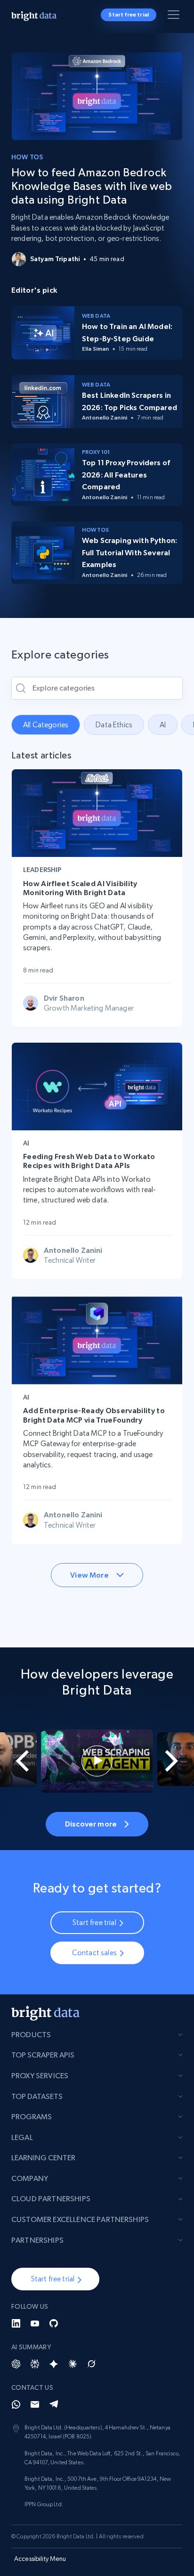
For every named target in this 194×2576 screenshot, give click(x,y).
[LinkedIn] (16, 2323)
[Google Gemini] (54, 2364)
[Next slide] (178, 1761)
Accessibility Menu (40, 2559)
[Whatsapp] (16, 2404)
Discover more (91, 1824)
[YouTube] (35, 2323)
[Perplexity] (35, 2364)
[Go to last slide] (16, 1761)
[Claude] (73, 2364)
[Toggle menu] (175, 16)
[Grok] (91, 2364)
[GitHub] (54, 2323)
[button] (55, 2279)
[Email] (35, 2404)
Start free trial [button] (129, 15)
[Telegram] (54, 2404)
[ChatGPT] (16, 2364)
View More (89, 1575)
